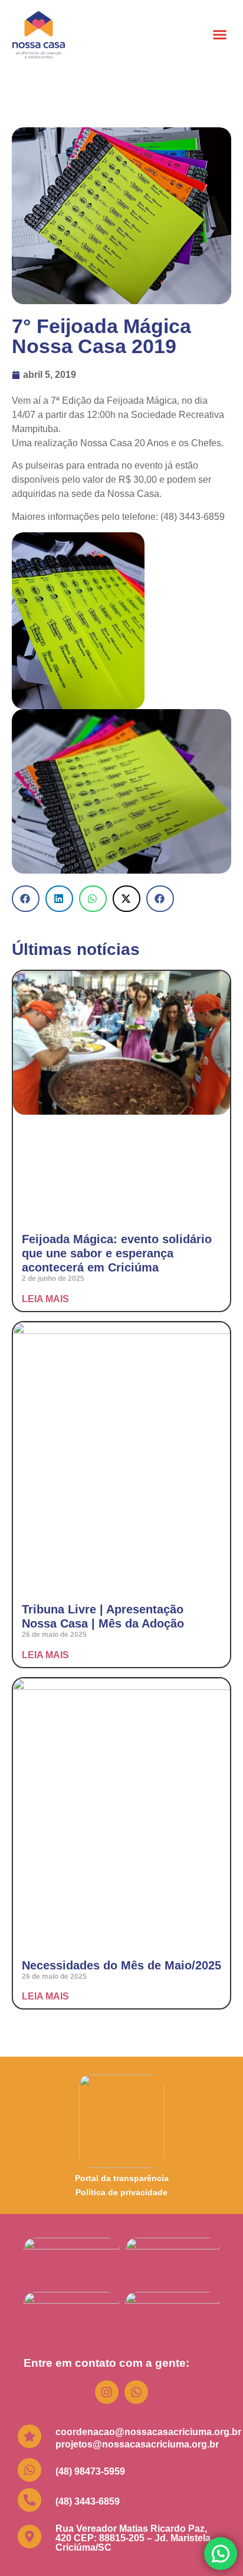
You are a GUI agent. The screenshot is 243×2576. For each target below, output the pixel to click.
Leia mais (45, 1299)
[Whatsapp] (136, 2392)
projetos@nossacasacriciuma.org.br (137, 2444)
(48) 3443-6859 (88, 2501)
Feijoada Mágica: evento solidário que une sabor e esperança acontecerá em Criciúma (117, 1253)
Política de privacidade (121, 2192)
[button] (220, 35)
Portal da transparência (122, 2178)
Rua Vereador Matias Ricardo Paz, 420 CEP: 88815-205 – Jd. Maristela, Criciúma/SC (134, 2538)
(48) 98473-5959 (90, 2471)
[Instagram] (107, 2392)
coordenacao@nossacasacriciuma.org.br (148, 2432)
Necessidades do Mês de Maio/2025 (121, 1965)
